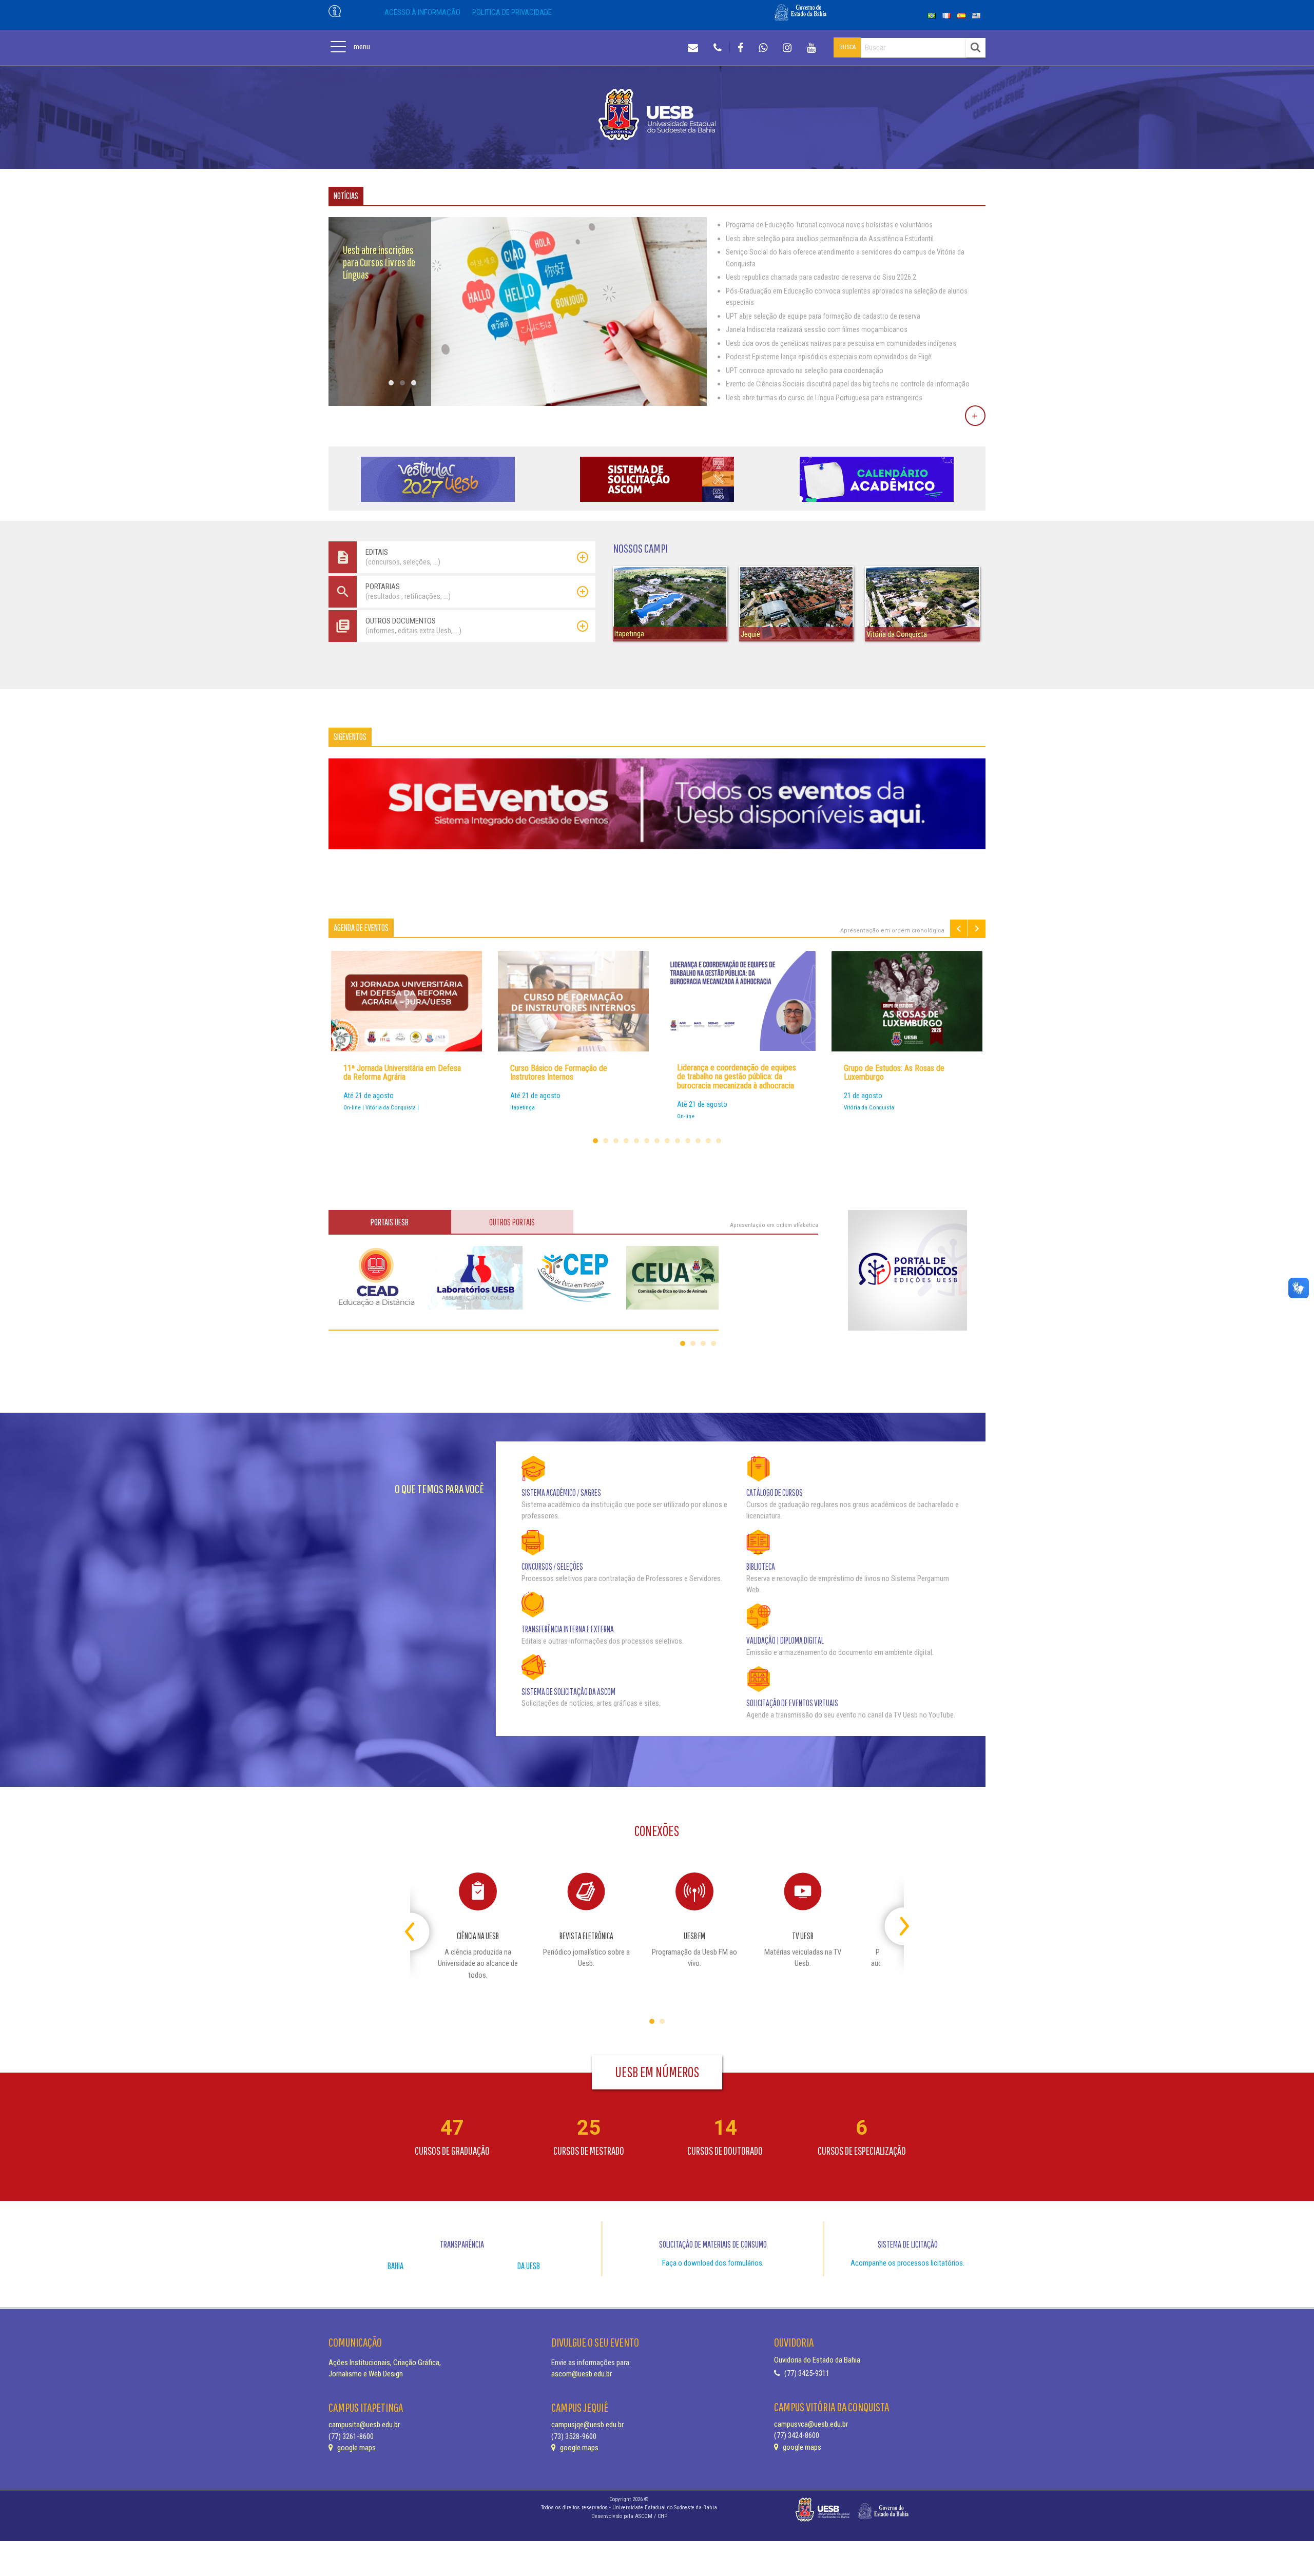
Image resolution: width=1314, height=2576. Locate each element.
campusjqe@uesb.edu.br (587, 2425)
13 (719, 1141)
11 (698, 1141)
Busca (847, 47)
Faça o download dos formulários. (713, 2263)
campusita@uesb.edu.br (364, 2425)
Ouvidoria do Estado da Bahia (817, 2360)
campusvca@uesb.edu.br (811, 2424)
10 (688, 1141)
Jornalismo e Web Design (366, 2374)
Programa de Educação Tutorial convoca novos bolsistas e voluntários (829, 225)
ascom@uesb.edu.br (582, 2374)
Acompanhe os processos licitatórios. (907, 2263)
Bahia (395, 2266)
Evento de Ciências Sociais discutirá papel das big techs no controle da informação (848, 384)
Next (977, 929)
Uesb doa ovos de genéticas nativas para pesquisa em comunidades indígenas (841, 343)
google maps (356, 2448)
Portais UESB (390, 1222)
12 (708, 1141)
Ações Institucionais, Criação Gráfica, (385, 2363)
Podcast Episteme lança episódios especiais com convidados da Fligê (829, 357)
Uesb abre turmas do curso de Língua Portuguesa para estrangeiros (824, 398)
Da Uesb (529, 2266)
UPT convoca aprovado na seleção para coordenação (805, 370)
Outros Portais (512, 1222)
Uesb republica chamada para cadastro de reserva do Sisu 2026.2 (821, 277)
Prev (959, 929)
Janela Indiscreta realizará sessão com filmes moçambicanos (817, 329)
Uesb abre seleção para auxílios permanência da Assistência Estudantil (830, 239)
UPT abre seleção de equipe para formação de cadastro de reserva (823, 316)
